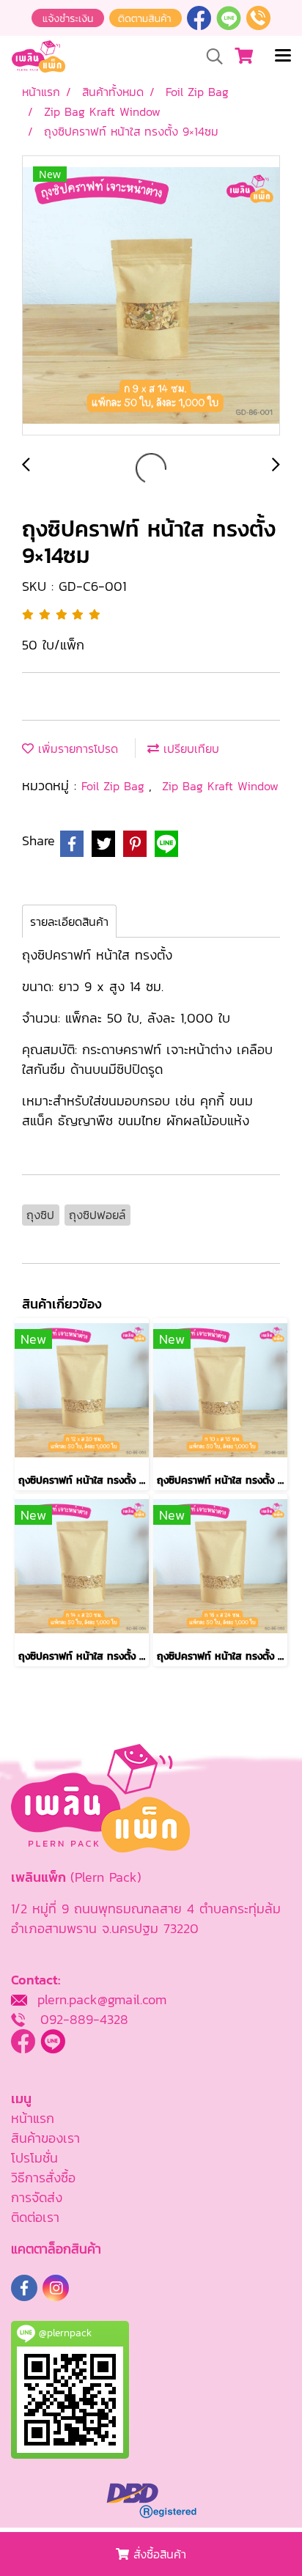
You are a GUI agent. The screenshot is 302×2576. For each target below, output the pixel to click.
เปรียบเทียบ (189, 748)
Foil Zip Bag (115, 786)
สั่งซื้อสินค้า (158, 2554)
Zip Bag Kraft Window (220, 786)
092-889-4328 (84, 2019)
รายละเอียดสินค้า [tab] (69, 921)
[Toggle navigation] (283, 56)
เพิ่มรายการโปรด (76, 748)
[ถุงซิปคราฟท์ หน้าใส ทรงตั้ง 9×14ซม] (151, 296)
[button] (210, 56)
